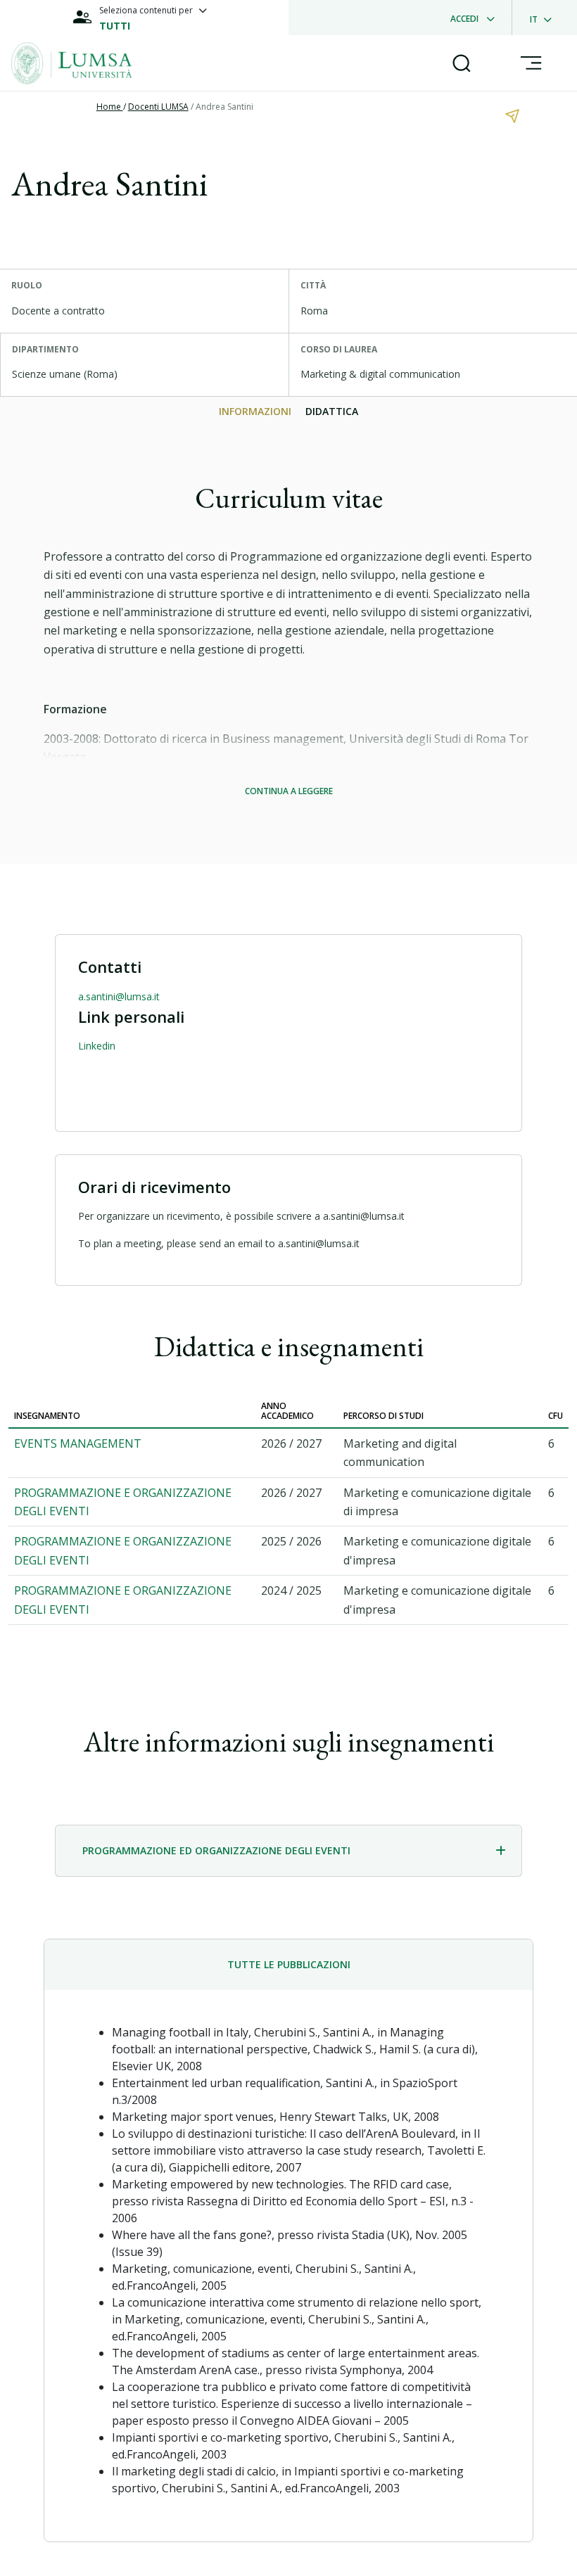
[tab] (288, 1851)
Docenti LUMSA (158, 107)
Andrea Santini (224, 107)
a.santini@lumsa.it (119, 996)
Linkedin (97, 1046)
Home (110, 107)
